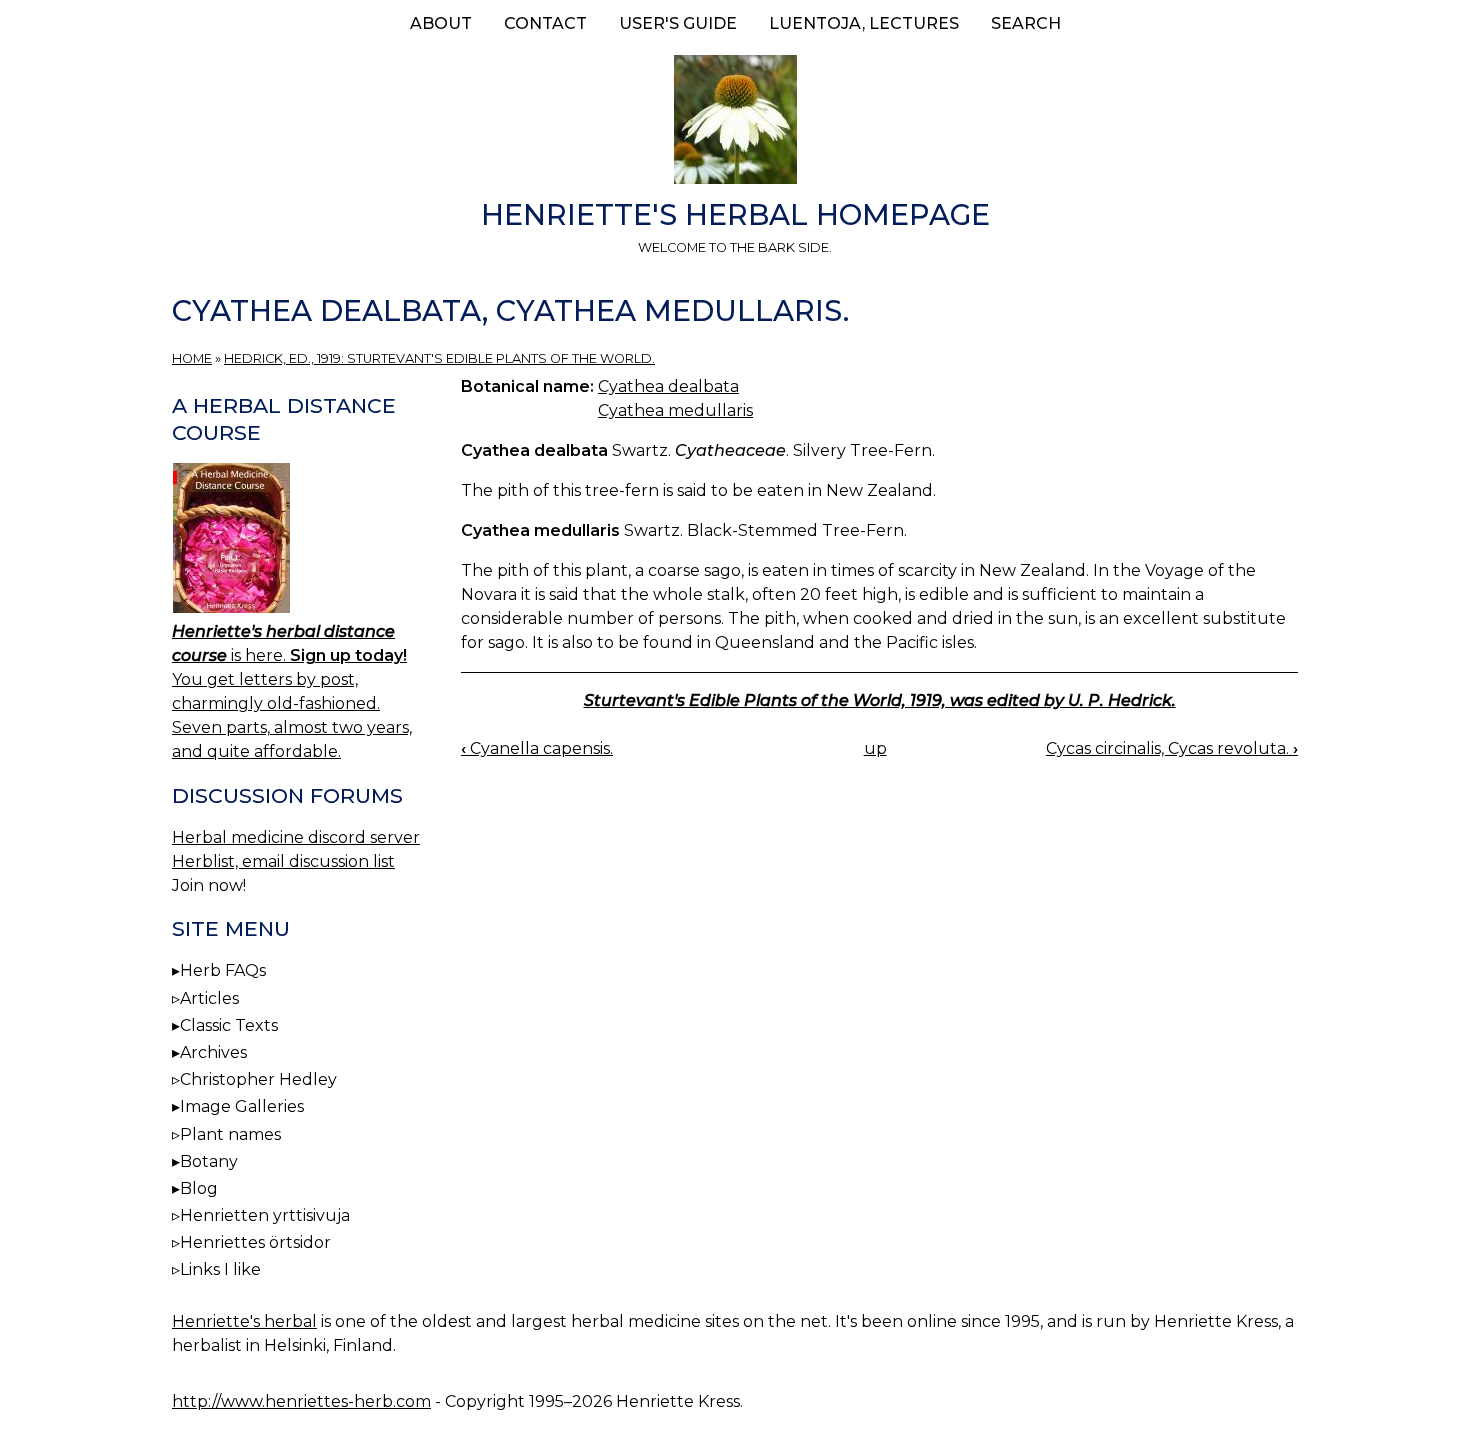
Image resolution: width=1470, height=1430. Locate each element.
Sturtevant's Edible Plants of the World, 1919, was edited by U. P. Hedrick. (880, 700)
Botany (209, 1161)
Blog (199, 1188)
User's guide (678, 23)
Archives (213, 1052)
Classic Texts (229, 1025)
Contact (545, 23)
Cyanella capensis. (537, 748)
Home (192, 358)
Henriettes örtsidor (255, 1242)
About (441, 23)
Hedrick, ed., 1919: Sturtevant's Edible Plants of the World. (439, 358)
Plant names (230, 1134)
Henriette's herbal (244, 1321)
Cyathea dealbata (668, 386)
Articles (209, 998)
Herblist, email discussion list (283, 861)
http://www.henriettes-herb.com (301, 1401)
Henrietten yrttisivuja (265, 1215)
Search (1026, 23)
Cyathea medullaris (675, 410)
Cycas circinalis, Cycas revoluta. (1172, 748)
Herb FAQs (223, 970)
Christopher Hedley (258, 1079)
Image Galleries (242, 1106)
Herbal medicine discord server (296, 837)
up (875, 748)
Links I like (220, 1269)
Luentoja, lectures (864, 23)
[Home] (735, 123)
